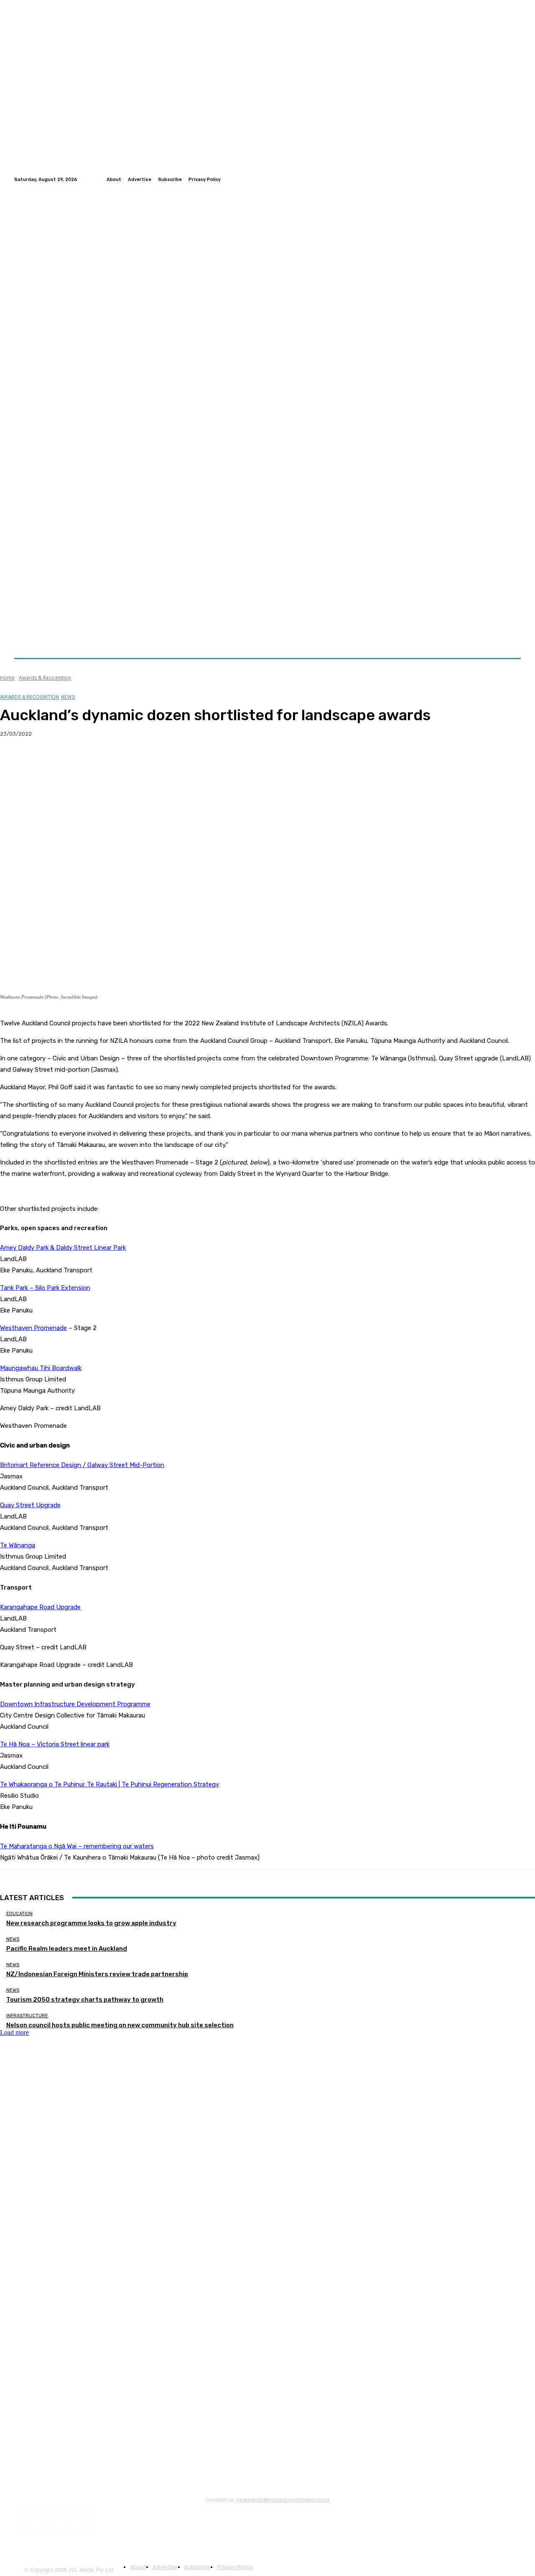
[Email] (104, 761)
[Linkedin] (516, 179)
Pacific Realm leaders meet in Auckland (67, 1949)
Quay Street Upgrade (30, 1505)
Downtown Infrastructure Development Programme (75, 1704)
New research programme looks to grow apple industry (91, 1923)
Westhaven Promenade (33, 1328)
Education (19, 1914)
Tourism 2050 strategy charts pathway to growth (85, 2000)
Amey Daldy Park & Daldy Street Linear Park (63, 1248)
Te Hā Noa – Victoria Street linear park (55, 1744)
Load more (14, 2032)
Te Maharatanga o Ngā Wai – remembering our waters (77, 1846)
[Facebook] (496, 179)
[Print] (134, 761)
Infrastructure (27, 2016)
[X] (44, 761)
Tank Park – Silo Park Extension (45, 1288)
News (68, 697)
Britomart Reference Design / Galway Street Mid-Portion (82, 1465)
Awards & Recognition (45, 678)
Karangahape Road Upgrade (40, 1607)
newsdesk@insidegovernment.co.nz (283, 2500)
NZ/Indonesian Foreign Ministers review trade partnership (97, 1974)
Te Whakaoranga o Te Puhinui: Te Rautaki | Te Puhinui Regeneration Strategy (110, 1784)
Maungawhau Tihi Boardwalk (41, 1368)
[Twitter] (506, 179)
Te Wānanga (18, 1545)
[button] (511, 638)
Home (7, 678)
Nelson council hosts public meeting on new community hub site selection (120, 2025)
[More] (165, 761)
